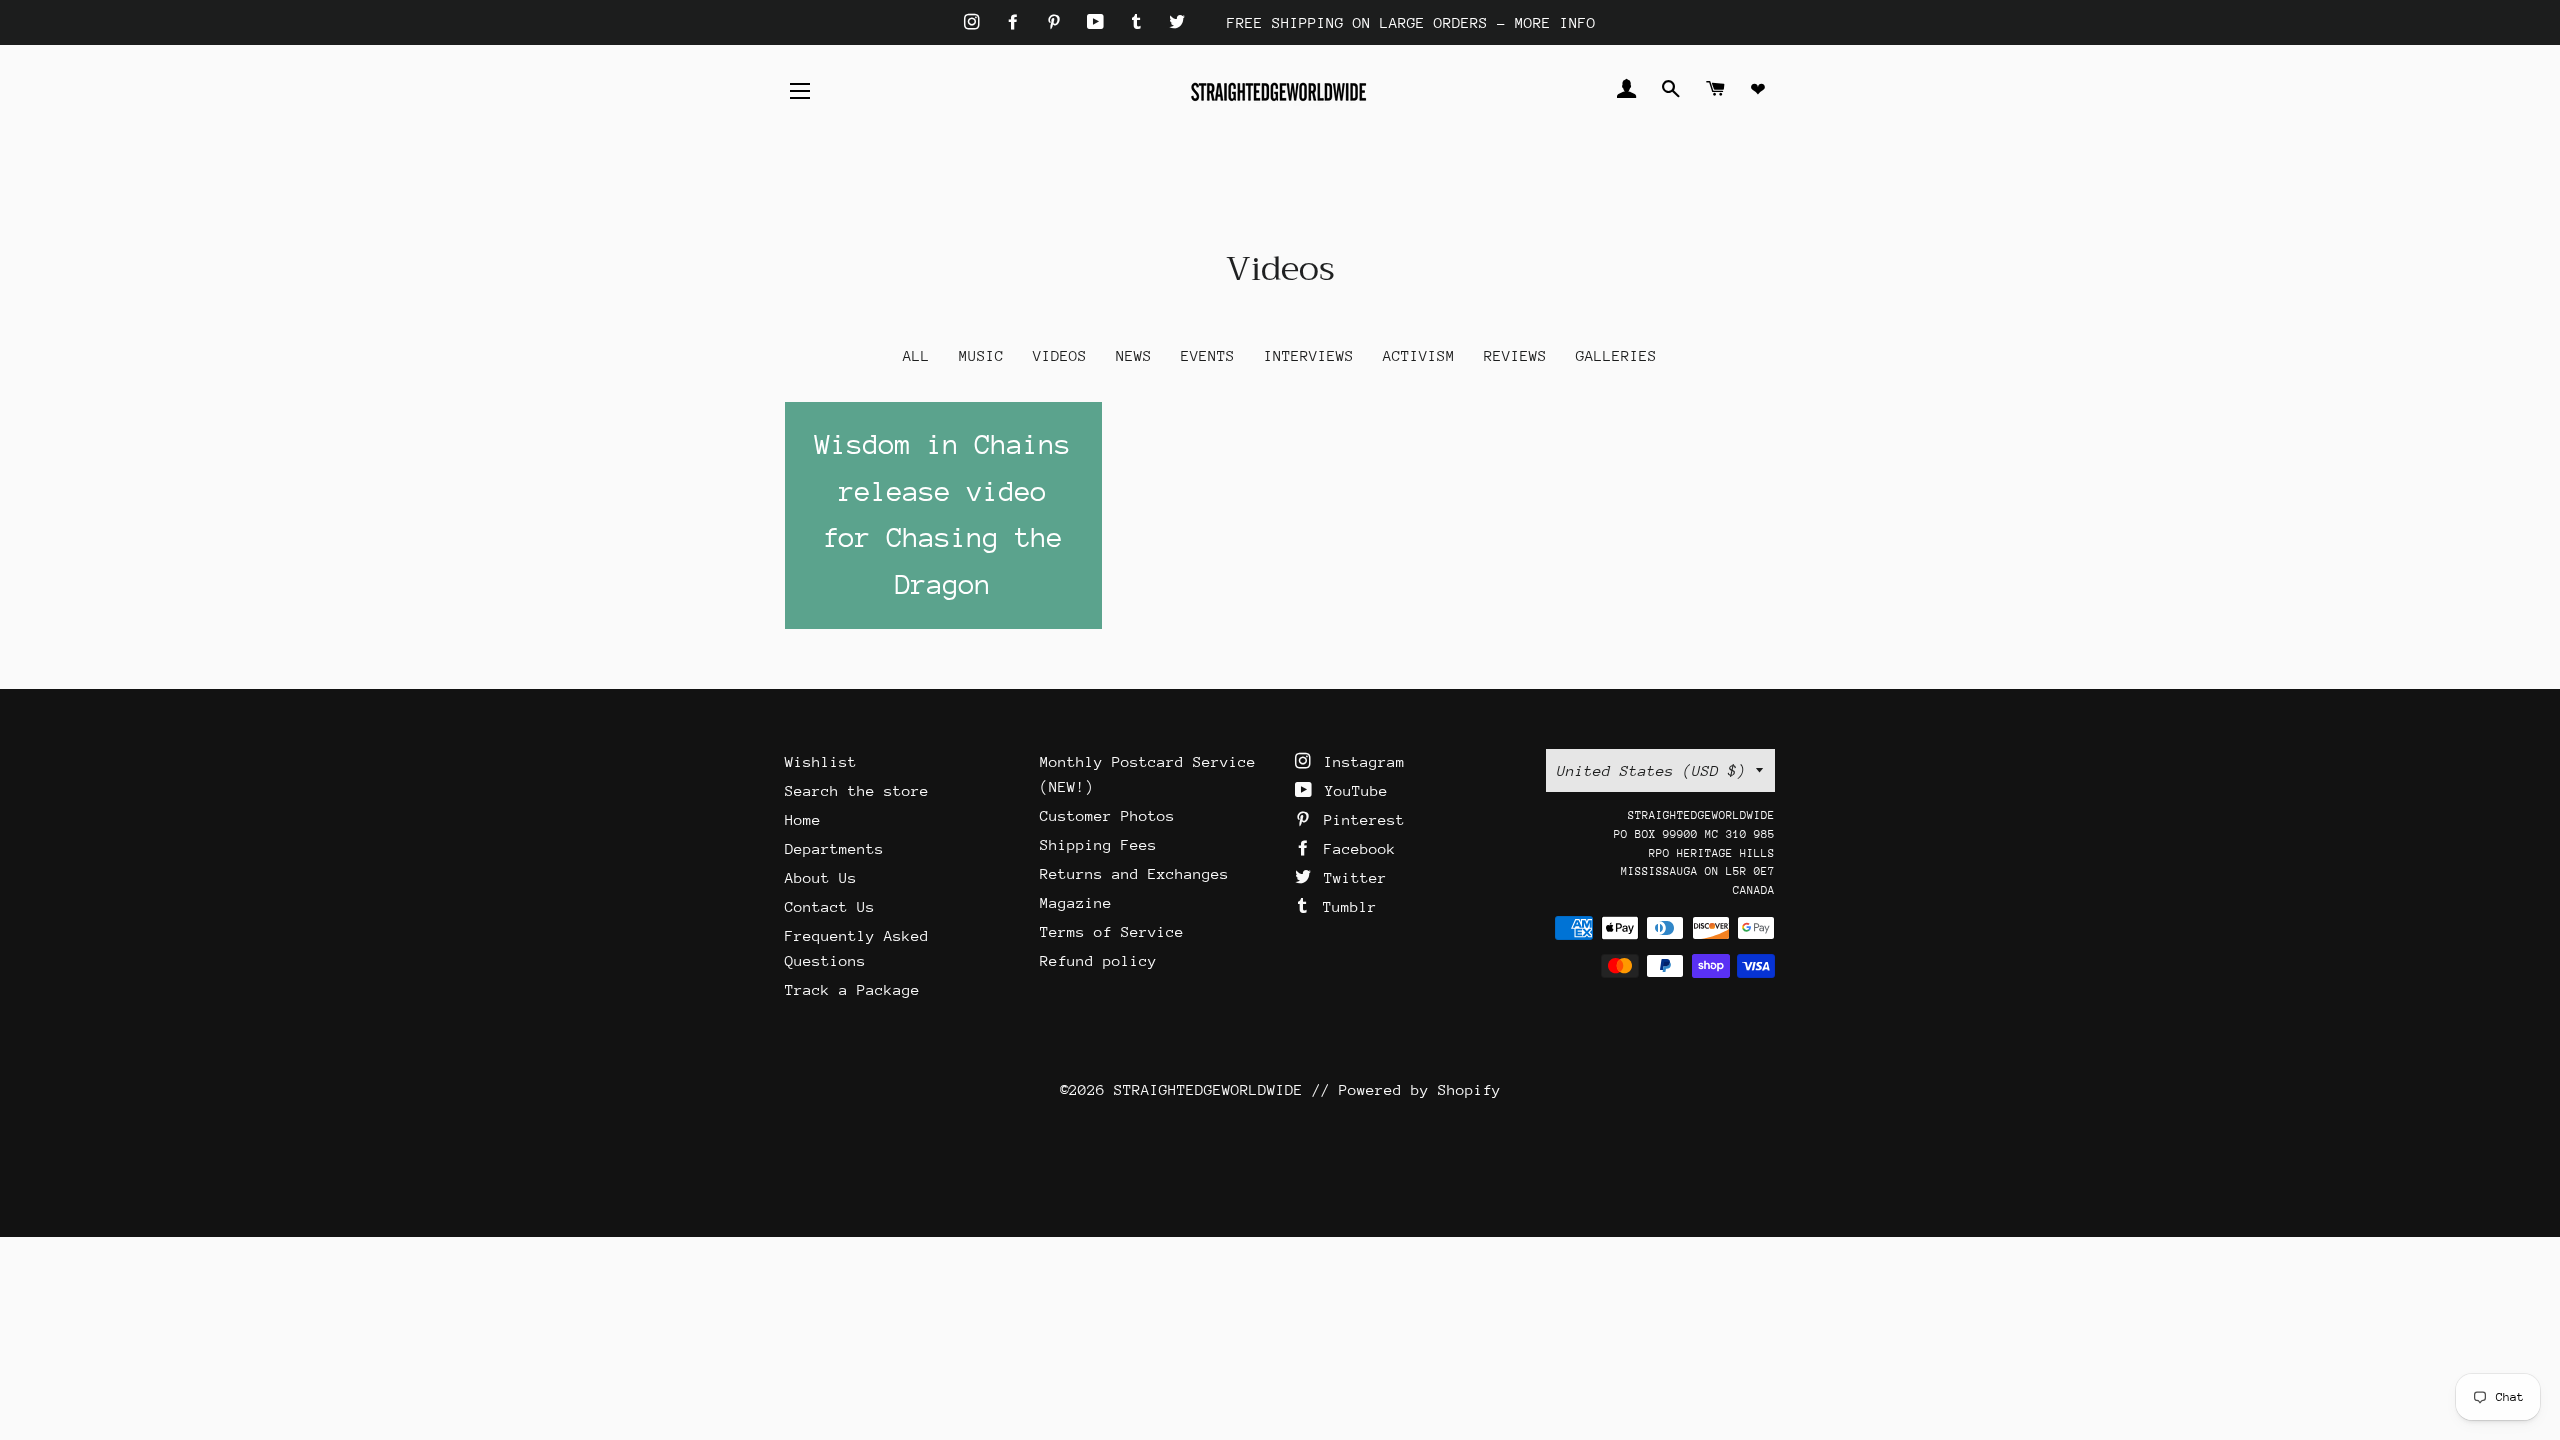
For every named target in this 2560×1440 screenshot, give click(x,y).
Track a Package (852, 989)
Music (981, 355)
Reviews (1515, 355)
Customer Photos (1107, 815)
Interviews (1309, 355)
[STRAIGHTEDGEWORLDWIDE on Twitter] (1177, 22)
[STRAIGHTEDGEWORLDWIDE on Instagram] (976, 22)
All (916, 355)
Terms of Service (1112, 931)
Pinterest (1360, 819)
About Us (821, 877)
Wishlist (821, 761)
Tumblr (1345, 906)
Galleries (1616, 355)
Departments (834, 848)
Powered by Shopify (1420, 1089)
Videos (1060, 355)
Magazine (1076, 902)
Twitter (1351, 877)
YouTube (1352, 790)
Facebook (1355, 848)
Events (1208, 355)
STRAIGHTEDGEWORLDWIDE (1208, 1089)
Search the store (857, 790)
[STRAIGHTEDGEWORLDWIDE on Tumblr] (1141, 22)
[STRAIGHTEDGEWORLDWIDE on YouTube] (1100, 22)
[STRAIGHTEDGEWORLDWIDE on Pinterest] (1058, 22)
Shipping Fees (1098, 844)
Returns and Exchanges (1134, 873)
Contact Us (830, 906)
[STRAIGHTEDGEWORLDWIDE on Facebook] (1017, 22)
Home (803, 819)
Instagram (1360, 761)
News (1134, 355)
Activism (1419, 355)
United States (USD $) (1651, 770)
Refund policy (1098, 960)
